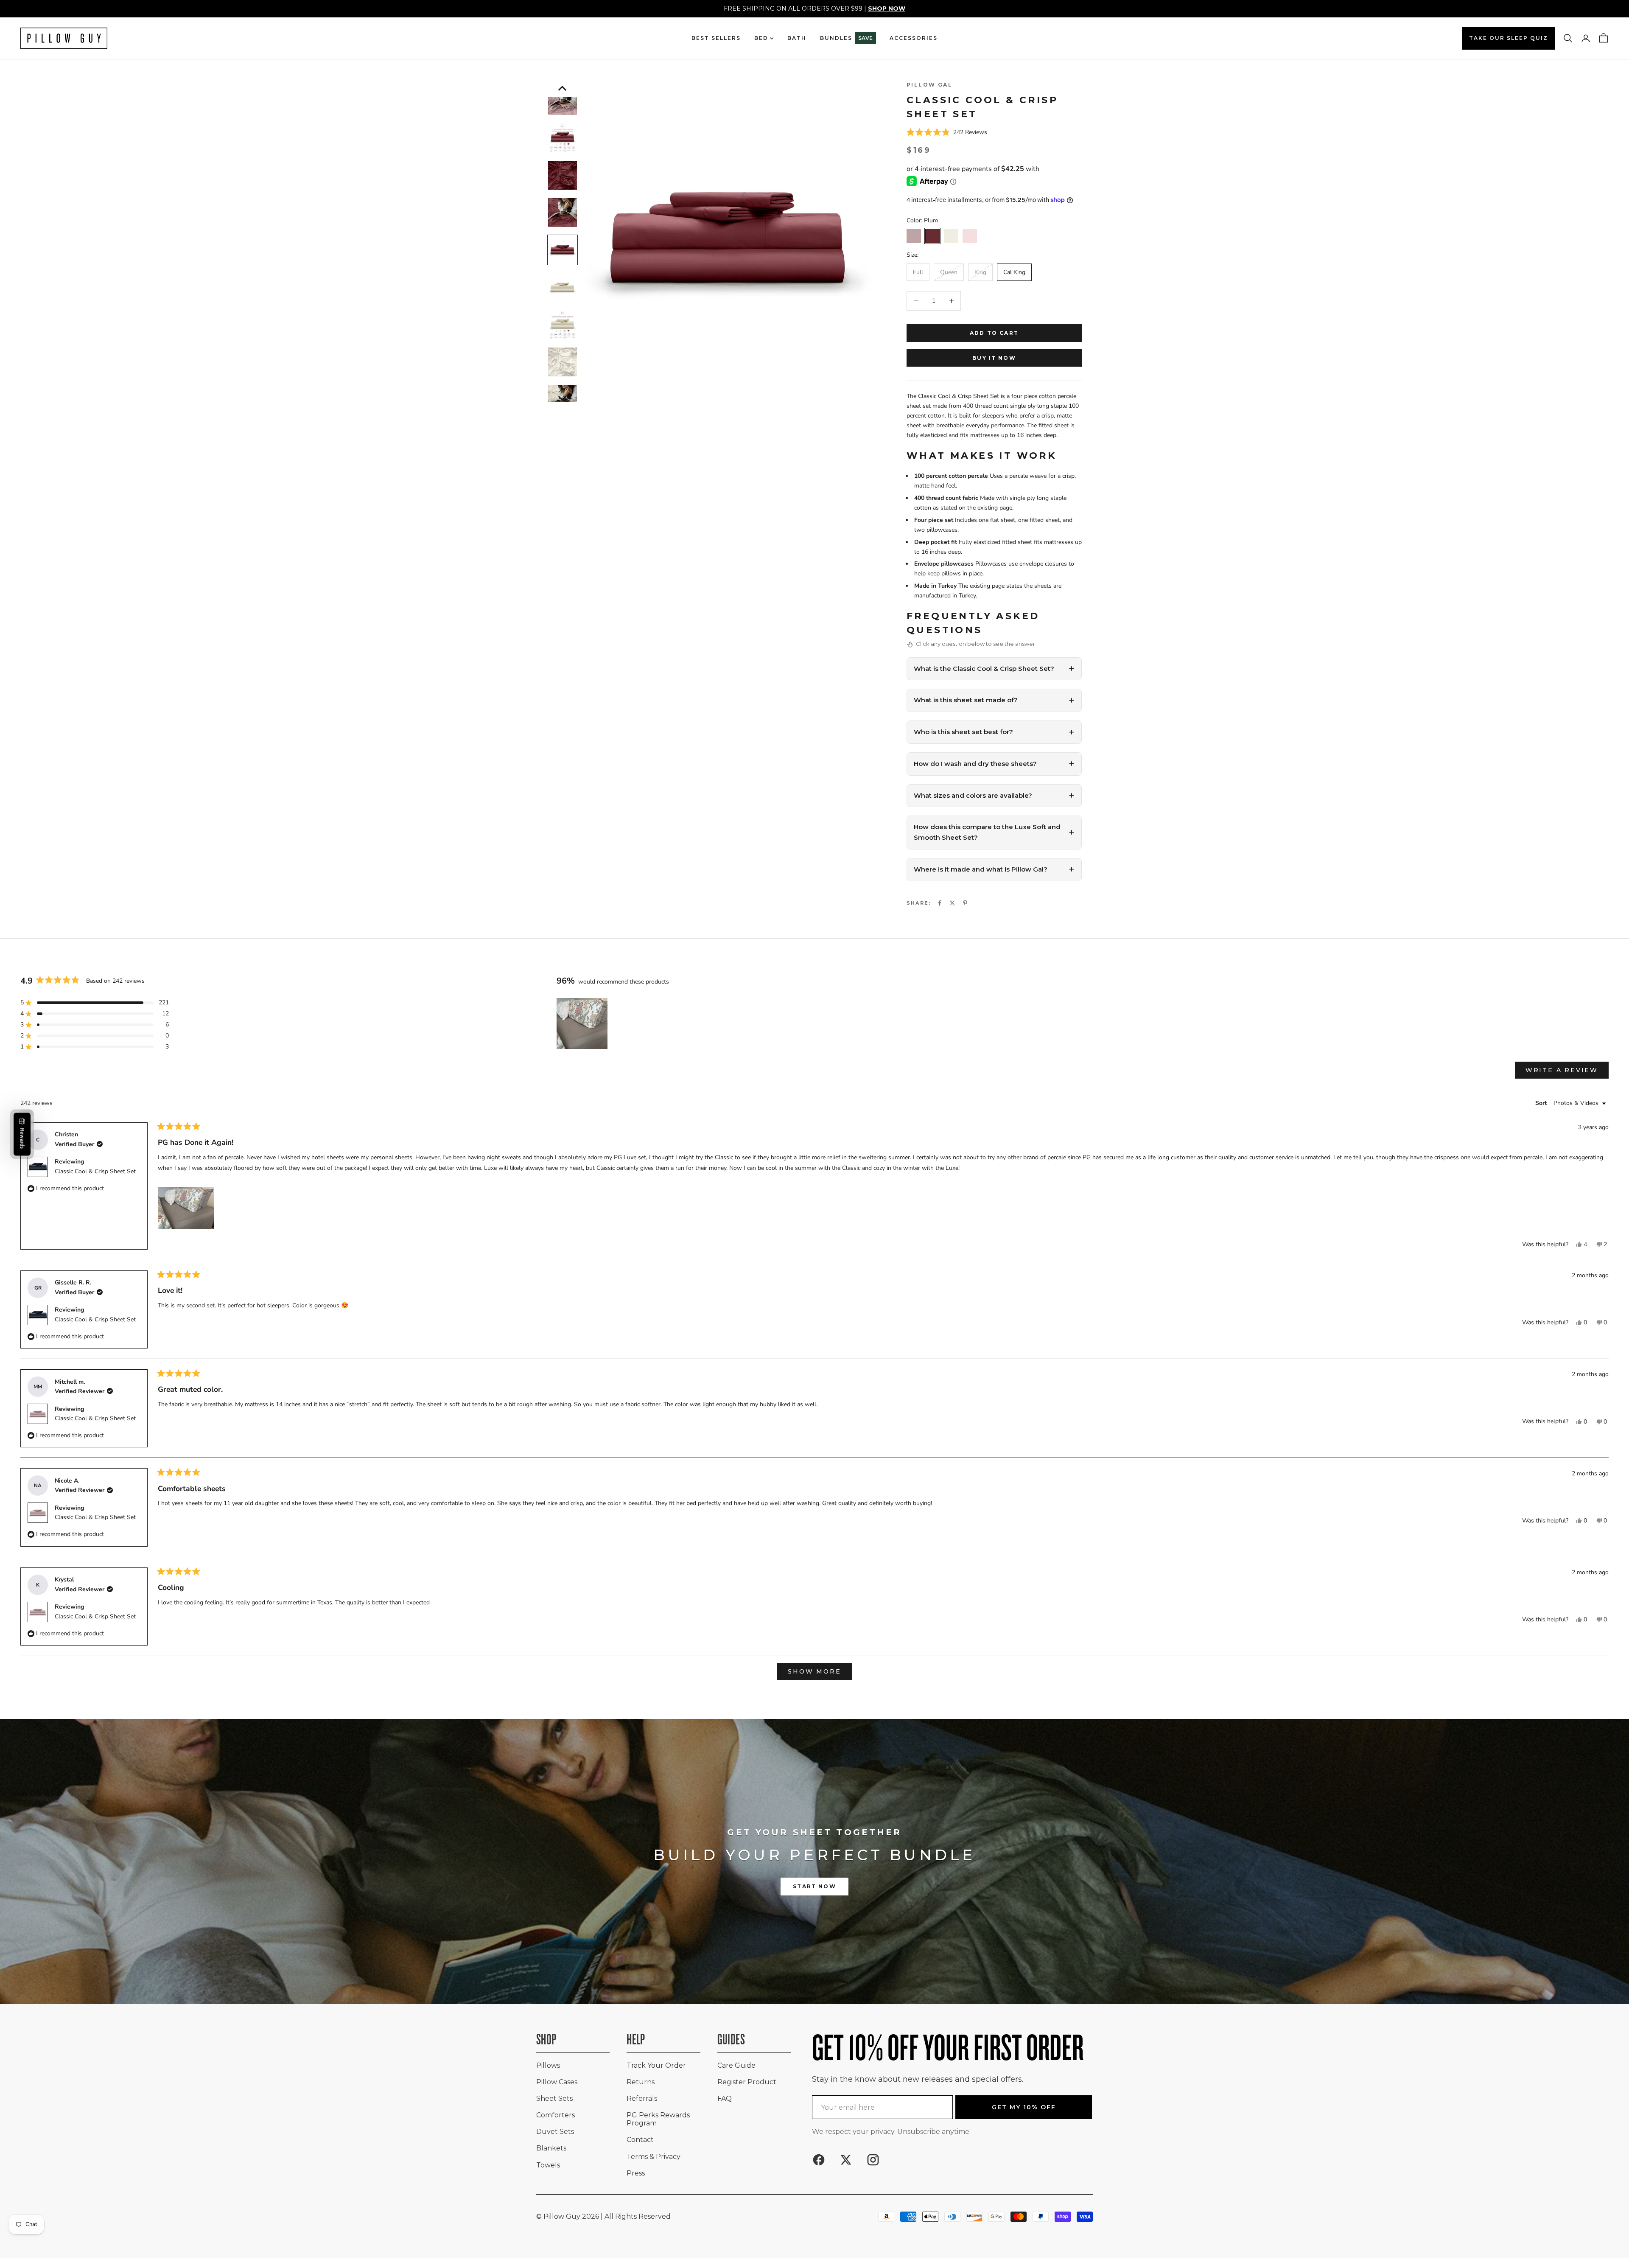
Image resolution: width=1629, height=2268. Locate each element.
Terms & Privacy (654, 2157)
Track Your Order (656, 2065)
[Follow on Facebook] (819, 2160)
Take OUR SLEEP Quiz (1509, 38)
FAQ (725, 2098)
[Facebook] (940, 903)
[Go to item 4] (563, 101)
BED (761, 38)
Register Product (747, 2082)
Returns (641, 2082)
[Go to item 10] (563, 325)
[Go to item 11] (563, 362)
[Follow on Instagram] (873, 2160)
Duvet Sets (555, 2132)
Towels (548, 2165)
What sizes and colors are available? (973, 795)
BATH (797, 38)
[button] (994, 133)
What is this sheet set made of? (966, 700)
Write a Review (1567, 1072)
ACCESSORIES (914, 38)
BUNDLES (846, 38)
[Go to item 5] (563, 138)
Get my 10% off (1024, 2107)
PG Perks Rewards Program (658, 2119)
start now (814, 1886)
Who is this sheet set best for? (963, 732)
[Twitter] (952, 903)
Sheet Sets (554, 2098)
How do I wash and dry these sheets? (975, 764)
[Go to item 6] (563, 175)
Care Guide (736, 2065)
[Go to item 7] (563, 213)
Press (636, 2173)
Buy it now (994, 358)
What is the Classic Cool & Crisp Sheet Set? (984, 669)
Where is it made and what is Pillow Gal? (981, 869)
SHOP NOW (887, 8)
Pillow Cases (557, 2082)
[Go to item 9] (563, 287)
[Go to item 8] (563, 250)
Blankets (551, 2148)
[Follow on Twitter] (846, 2160)
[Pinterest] (965, 903)
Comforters (556, 2115)
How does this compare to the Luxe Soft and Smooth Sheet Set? (987, 832)
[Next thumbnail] (563, 398)
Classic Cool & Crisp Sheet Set (95, 1171)
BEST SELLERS (716, 38)
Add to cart (994, 333)
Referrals (642, 2098)
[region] (583, 1023)
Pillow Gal (929, 85)
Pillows (548, 2065)
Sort (1542, 1103)
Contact (640, 2140)
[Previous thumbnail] (563, 88)
